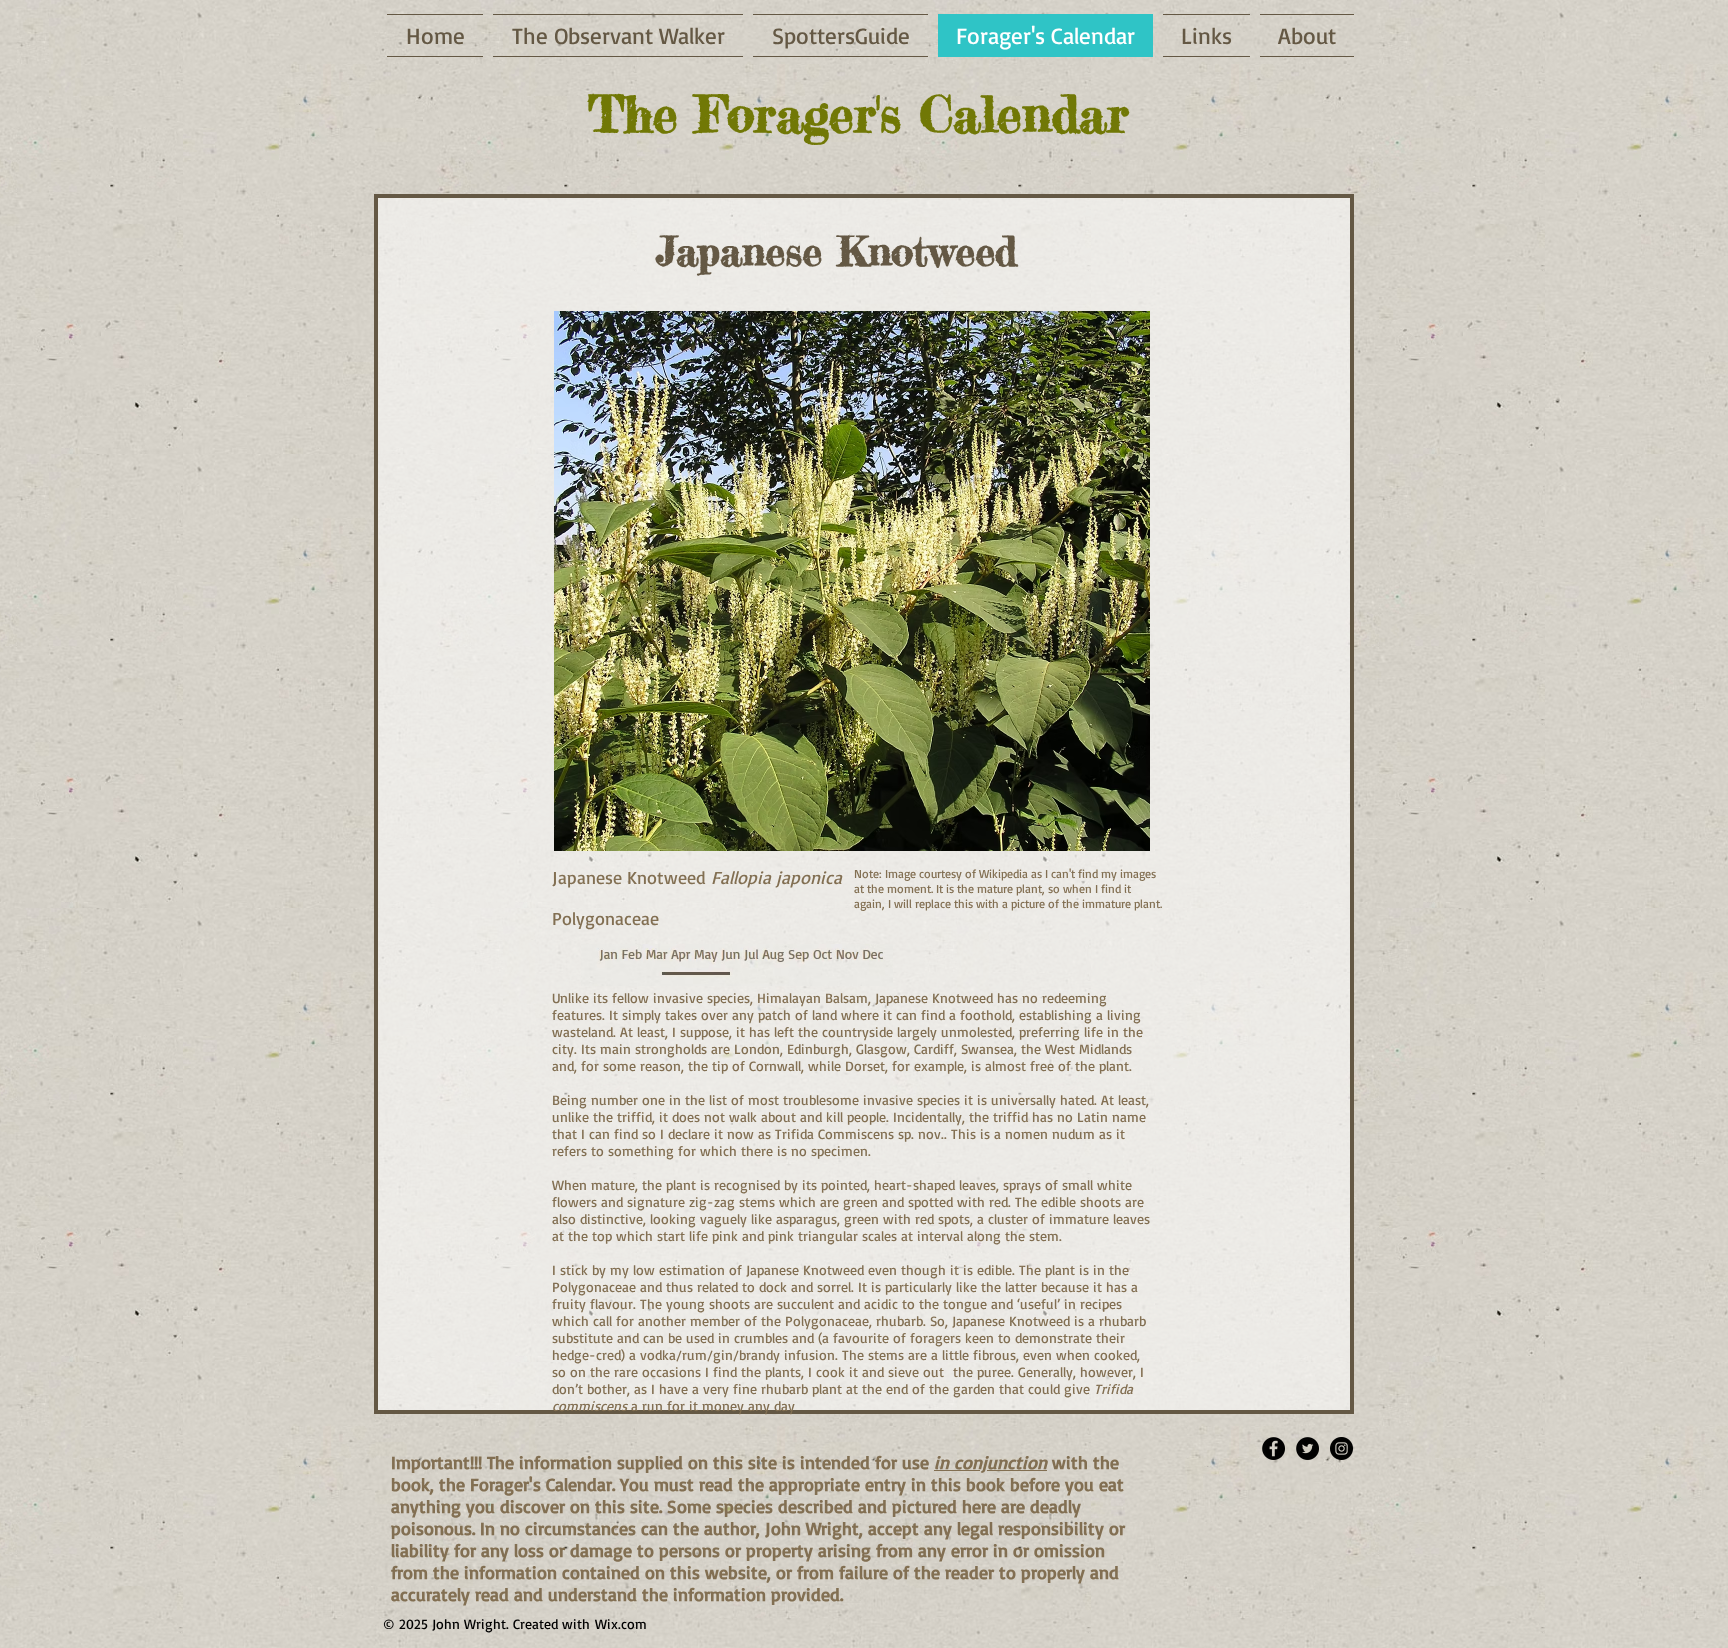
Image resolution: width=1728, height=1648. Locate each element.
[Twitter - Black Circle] (1307, 1448)
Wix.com (621, 1623)
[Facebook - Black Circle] (1273, 1448)
